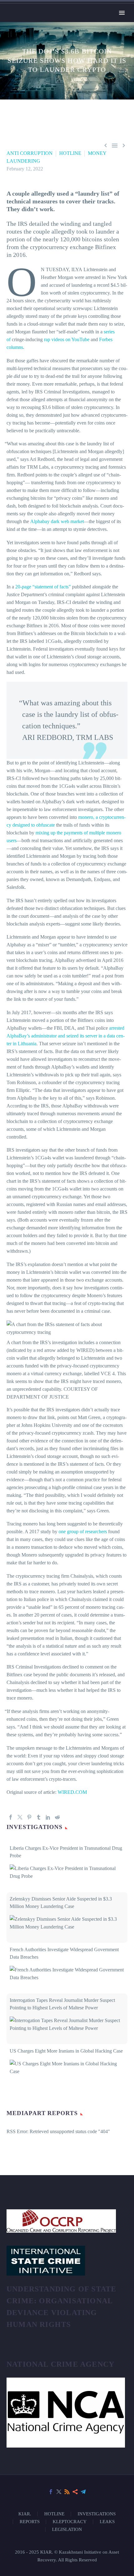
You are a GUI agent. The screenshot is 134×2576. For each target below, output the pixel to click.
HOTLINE (70, 153)
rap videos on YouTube (67, 339)
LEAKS (107, 2522)
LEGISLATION (67, 2529)
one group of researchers (83, 1532)
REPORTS (30, 2522)
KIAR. (25, 2514)
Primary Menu (122, 13)
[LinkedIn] (48, 1817)
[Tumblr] (39, 1817)
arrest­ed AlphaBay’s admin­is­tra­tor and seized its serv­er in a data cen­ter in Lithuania (66, 1036)
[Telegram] (83, 2492)
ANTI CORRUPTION (30, 153)
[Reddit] (57, 1817)
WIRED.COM (72, 1792)
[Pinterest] (29, 1817)
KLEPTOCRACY (70, 2522)
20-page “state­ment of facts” (43, 587)
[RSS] (67, 2492)
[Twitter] (20, 1817)
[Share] (75, 2492)
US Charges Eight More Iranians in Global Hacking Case (66, 2051)
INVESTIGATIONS (97, 2514)
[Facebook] (11, 1817)
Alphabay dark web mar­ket (57, 521)
